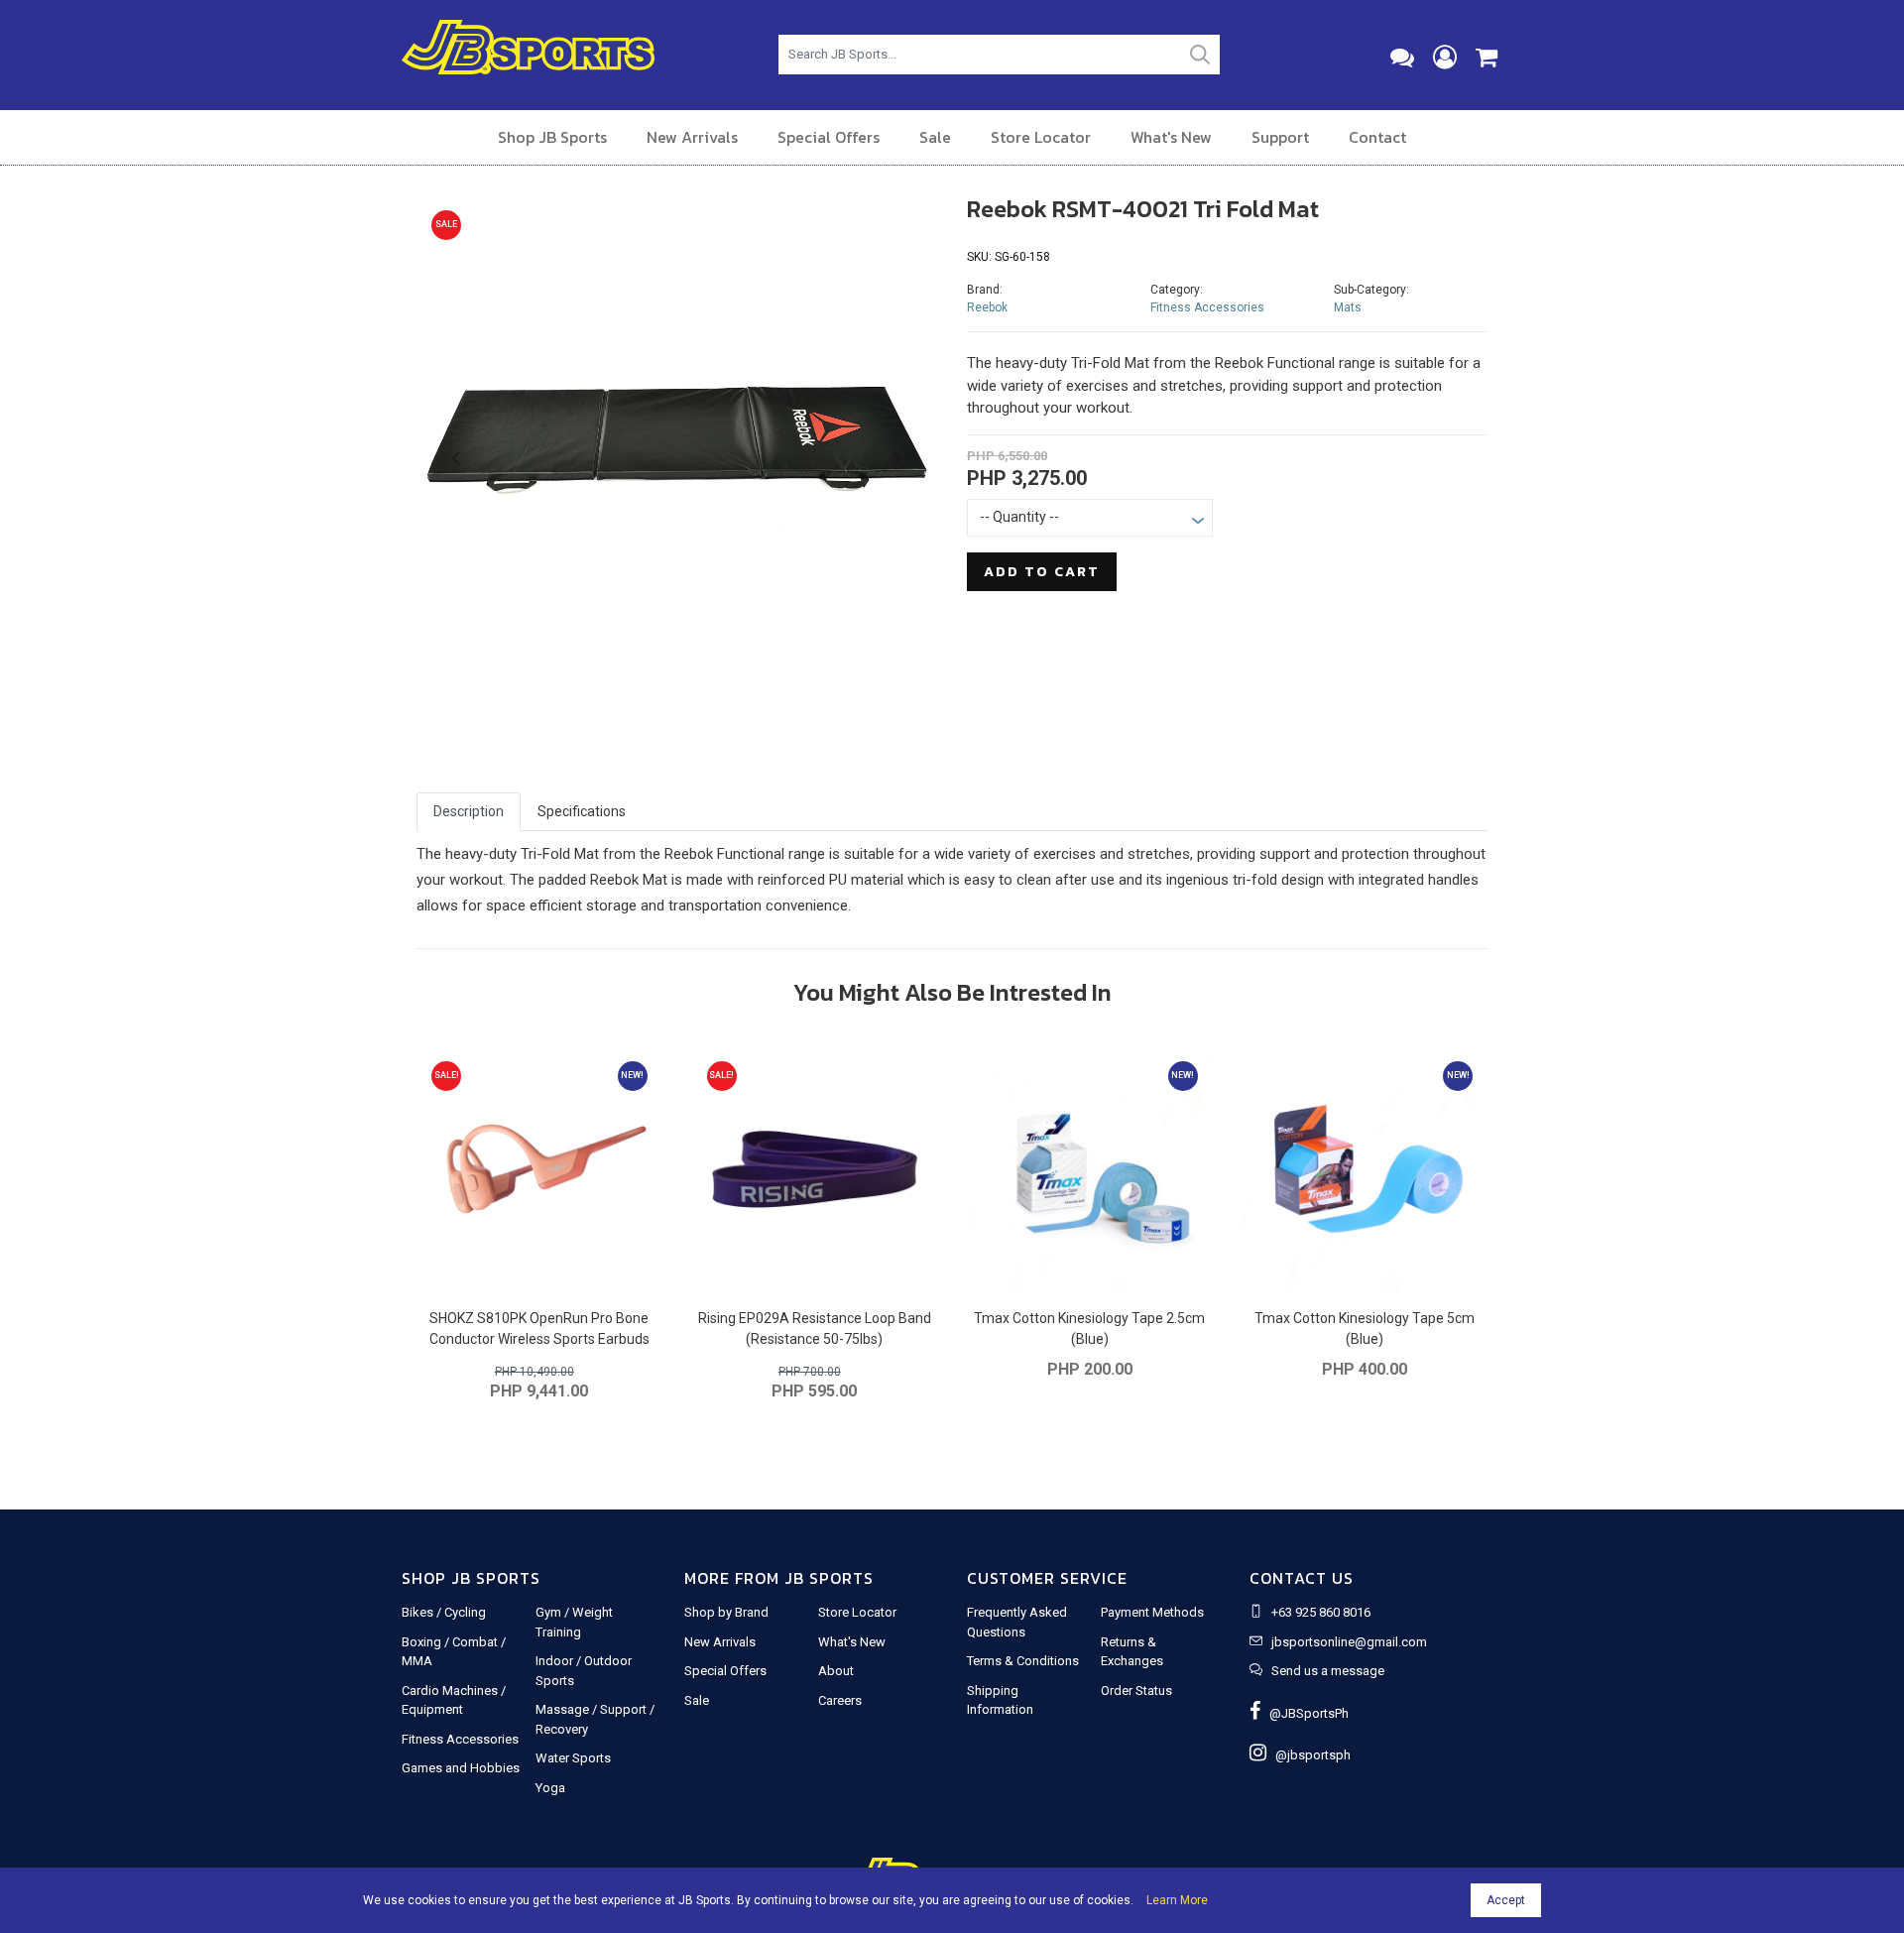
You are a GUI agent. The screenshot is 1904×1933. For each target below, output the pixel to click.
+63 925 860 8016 (1321, 1612)
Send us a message (1328, 1671)
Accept (1506, 1900)
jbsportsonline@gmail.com (1349, 1642)
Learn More (1177, 1900)
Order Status (1136, 1691)
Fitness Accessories (1207, 307)
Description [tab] (469, 811)
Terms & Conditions (1023, 1661)
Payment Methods (1152, 1612)
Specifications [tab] (582, 811)
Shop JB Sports (552, 137)
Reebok (987, 307)
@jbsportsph (1309, 1755)
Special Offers (829, 137)
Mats (1348, 307)
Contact (1377, 137)
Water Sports (573, 1758)
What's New (1171, 137)
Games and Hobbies (461, 1768)
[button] (456, 459)
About (836, 1671)
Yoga (550, 1788)
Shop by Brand (726, 1612)
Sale (935, 137)
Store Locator (1041, 137)
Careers (840, 1700)
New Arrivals (692, 137)
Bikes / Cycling (444, 1612)
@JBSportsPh (1305, 1713)
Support (1280, 137)
